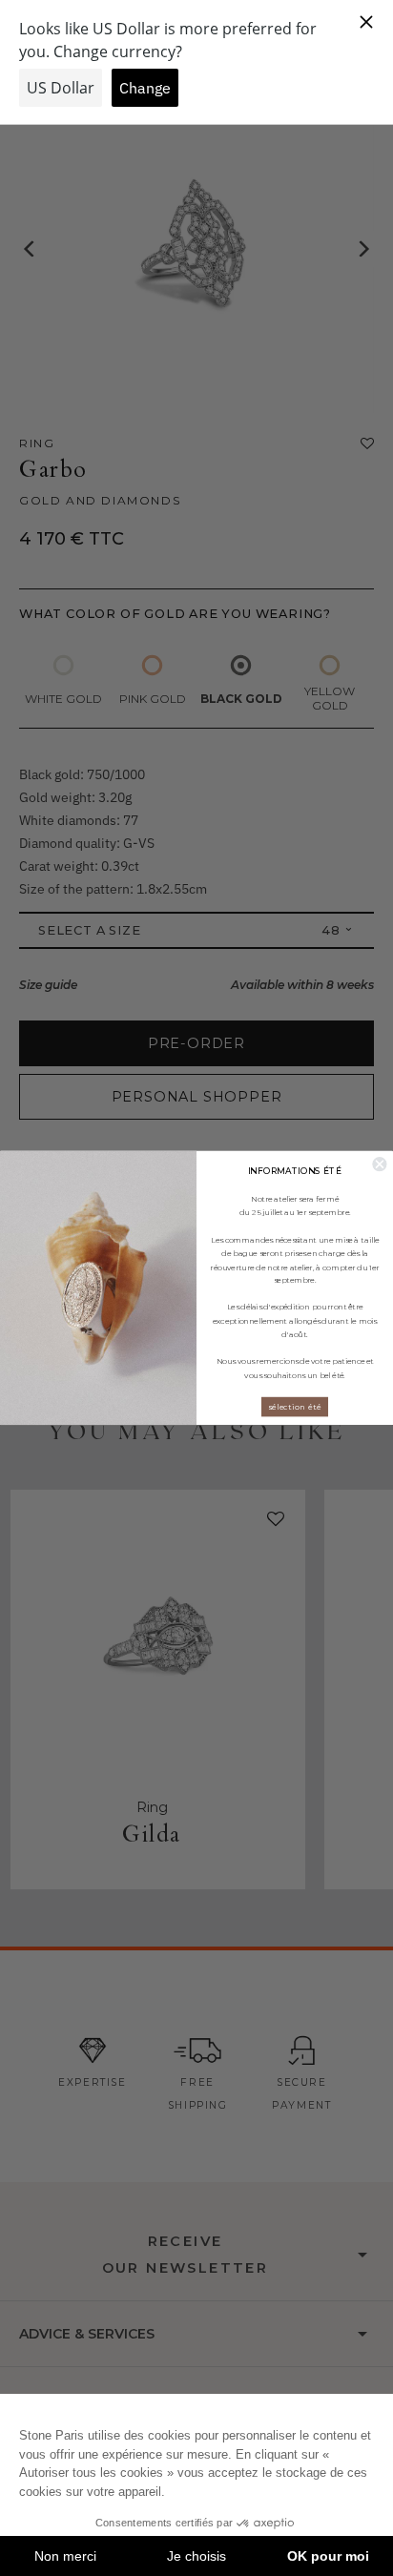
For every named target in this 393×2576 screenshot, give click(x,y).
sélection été (295, 1407)
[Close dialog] (379, 1164)
